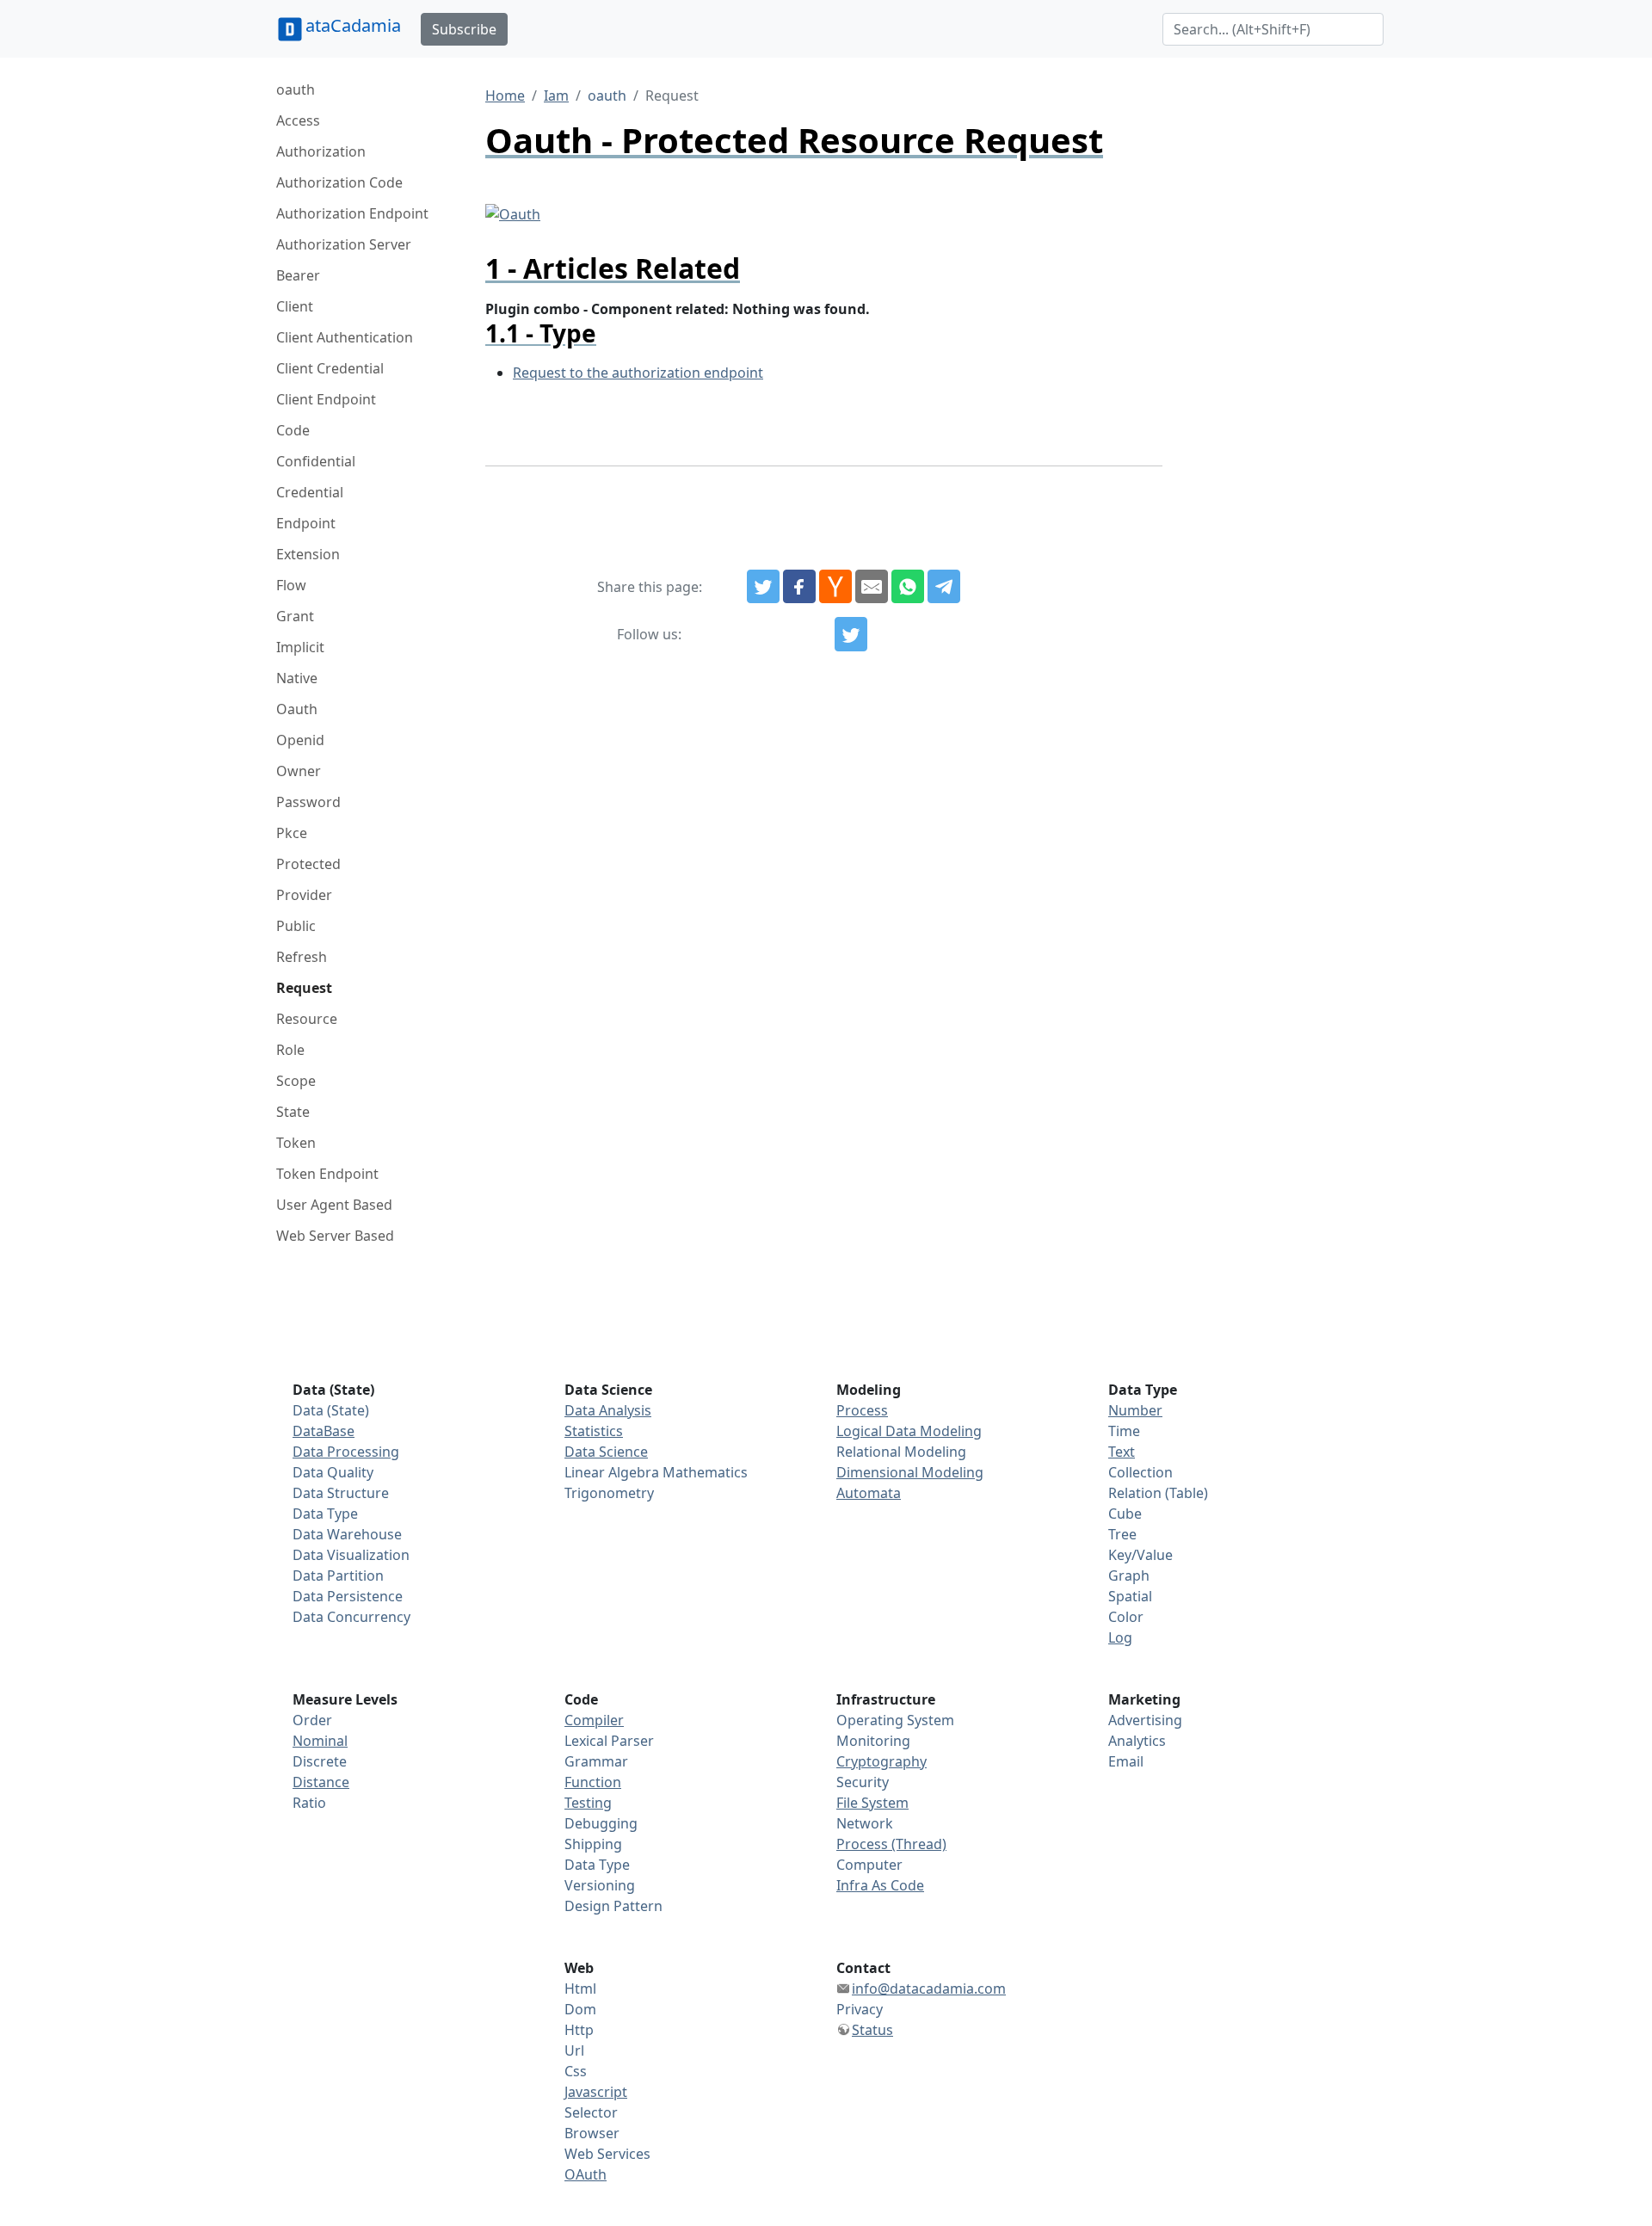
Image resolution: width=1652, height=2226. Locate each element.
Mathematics (705, 1472)
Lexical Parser (609, 1741)
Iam (556, 96)
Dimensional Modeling (910, 1472)
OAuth (586, 2174)
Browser (592, 2133)
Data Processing (346, 1452)
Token (296, 1143)
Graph (1129, 1575)
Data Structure (341, 1493)
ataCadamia (353, 25)
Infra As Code (880, 1885)
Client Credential (330, 368)
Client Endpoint (326, 399)
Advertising (1145, 1720)
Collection (1140, 1472)
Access (298, 120)
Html (580, 1989)
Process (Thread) (891, 1844)
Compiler (594, 1720)
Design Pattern (613, 1906)
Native (297, 678)
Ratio (309, 1803)
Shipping (593, 1844)
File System (872, 1803)
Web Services (607, 2154)
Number (1135, 1410)
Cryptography (881, 1761)
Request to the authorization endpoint (638, 373)
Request (304, 988)
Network (865, 1823)
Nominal (320, 1741)
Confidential (316, 461)
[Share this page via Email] (872, 587)
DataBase (324, 1431)
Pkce (292, 833)
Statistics (594, 1431)
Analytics (1137, 1741)
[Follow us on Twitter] (851, 634)
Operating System (895, 1720)
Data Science (606, 1452)
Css (576, 2071)
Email (1126, 1761)
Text (1122, 1452)
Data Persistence (348, 1596)
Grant (295, 616)
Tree (1122, 1534)
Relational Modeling (901, 1452)
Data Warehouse (347, 1534)
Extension (308, 554)
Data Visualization (351, 1555)
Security (863, 1782)
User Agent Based (334, 1205)
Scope (296, 1081)
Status (872, 2030)
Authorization (321, 151)
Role (290, 1050)
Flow (291, 585)
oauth (296, 89)
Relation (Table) (1158, 1493)
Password (308, 802)
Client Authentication (345, 337)
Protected (308, 864)
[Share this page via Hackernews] (835, 587)
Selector (591, 2112)
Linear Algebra (612, 1472)
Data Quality (333, 1472)
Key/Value (1140, 1555)
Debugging (601, 1823)
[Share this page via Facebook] (799, 587)
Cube (1125, 1514)
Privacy (860, 2009)
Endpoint (306, 523)
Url (574, 2050)
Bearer (298, 275)
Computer (869, 1865)
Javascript (596, 2092)
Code (293, 430)
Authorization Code (339, 182)
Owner (299, 771)
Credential (310, 492)
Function (593, 1782)
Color (1126, 1617)
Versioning (600, 1885)
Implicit (300, 647)
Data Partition (338, 1575)
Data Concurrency (351, 1617)
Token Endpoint (327, 1174)
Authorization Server (344, 244)
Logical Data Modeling (909, 1431)
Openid (300, 740)
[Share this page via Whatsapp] (908, 587)
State (293, 1112)
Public (296, 926)
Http (579, 2030)
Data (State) (331, 1410)
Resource (307, 1019)
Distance (321, 1782)
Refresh (302, 957)
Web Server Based (335, 1236)
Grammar (596, 1761)
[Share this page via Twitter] (763, 587)
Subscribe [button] (464, 29)
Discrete (320, 1761)
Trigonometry (609, 1493)
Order (312, 1720)
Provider (304, 895)
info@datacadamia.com (929, 1989)
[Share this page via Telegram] (944, 587)
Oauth (297, 709)
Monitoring (873, 1741)
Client (295, 306)
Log (1120, 1637)
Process (862, 1410)
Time (1124, 1431)
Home (505, 96)
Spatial (1130, 1596)
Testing (588, 1803)
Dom (580, 2009)
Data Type (325, 1514)
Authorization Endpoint (352, 213)
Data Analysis (608, 1410)
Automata (869, 1493)
